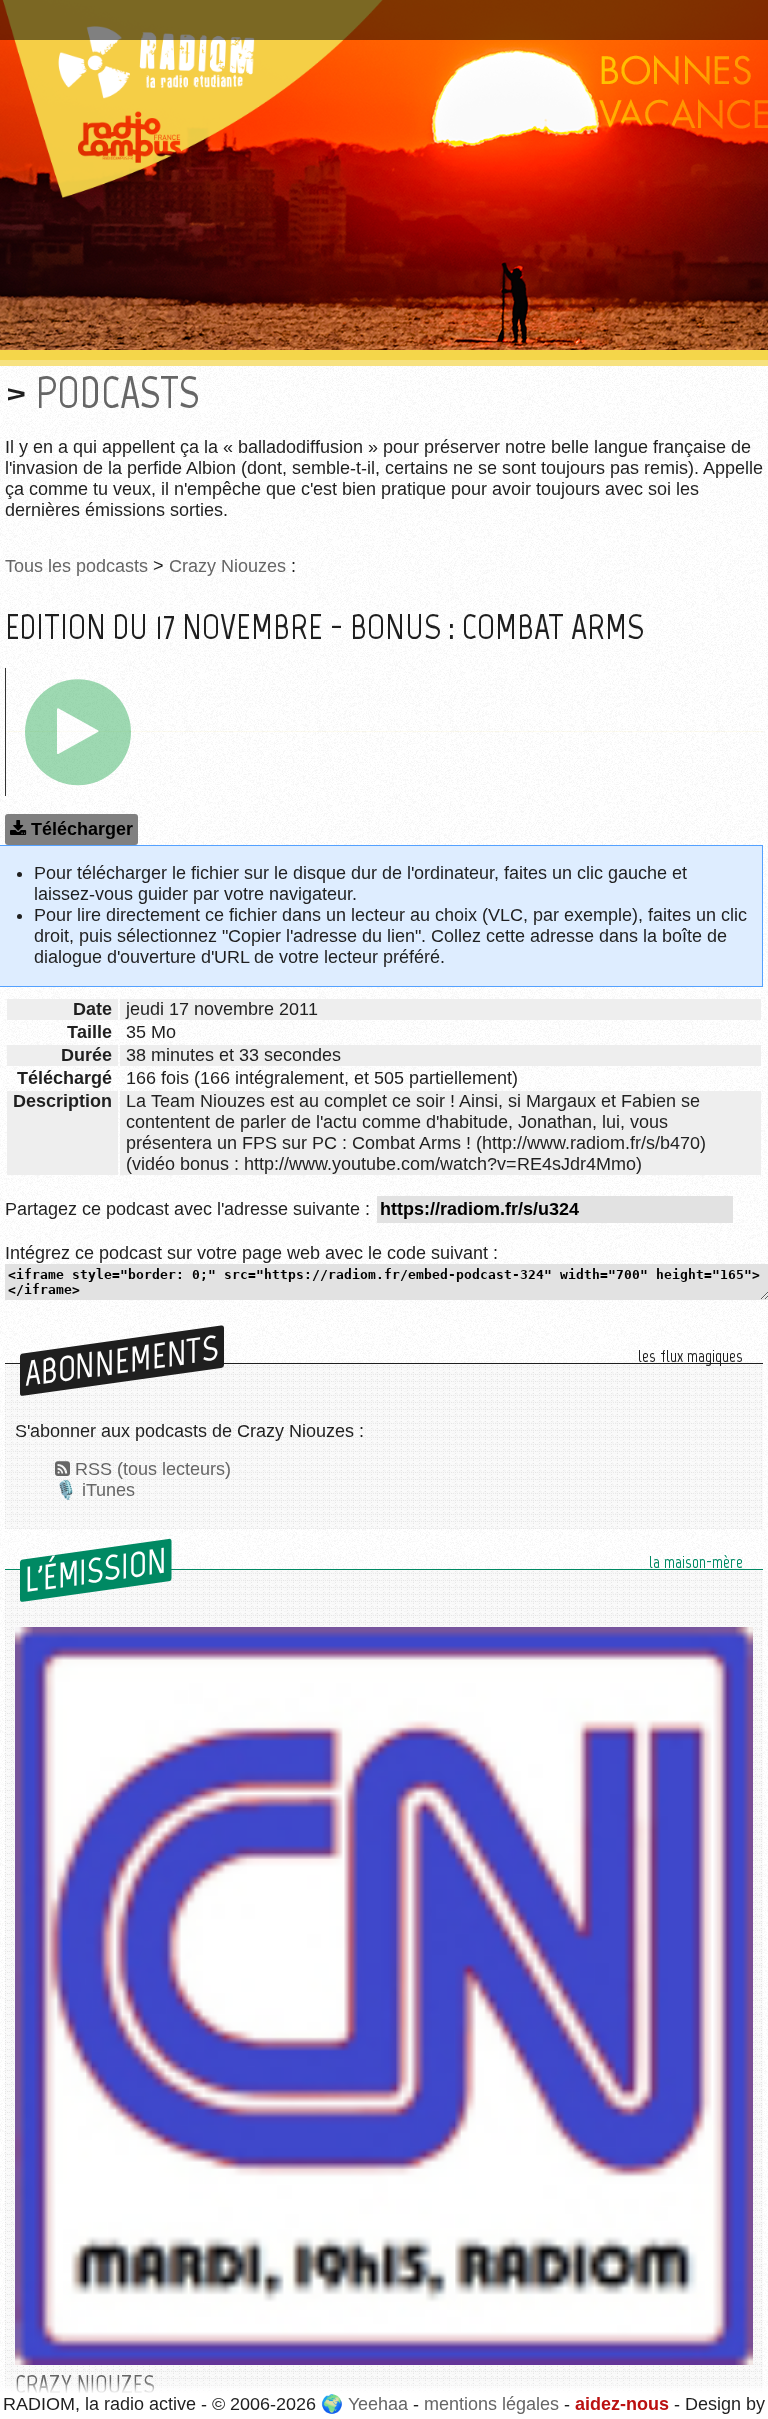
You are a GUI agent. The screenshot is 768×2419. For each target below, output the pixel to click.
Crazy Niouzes (227, 566)
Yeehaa (378, 2404)
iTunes (108, 1490)
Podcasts (117, 392)
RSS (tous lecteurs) (153, 1469)
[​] (78, 732)
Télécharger (82, 829)
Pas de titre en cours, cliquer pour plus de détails (213, 13)
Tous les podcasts (76, 566)
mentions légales (491, 2404)
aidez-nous (622, 2404)
